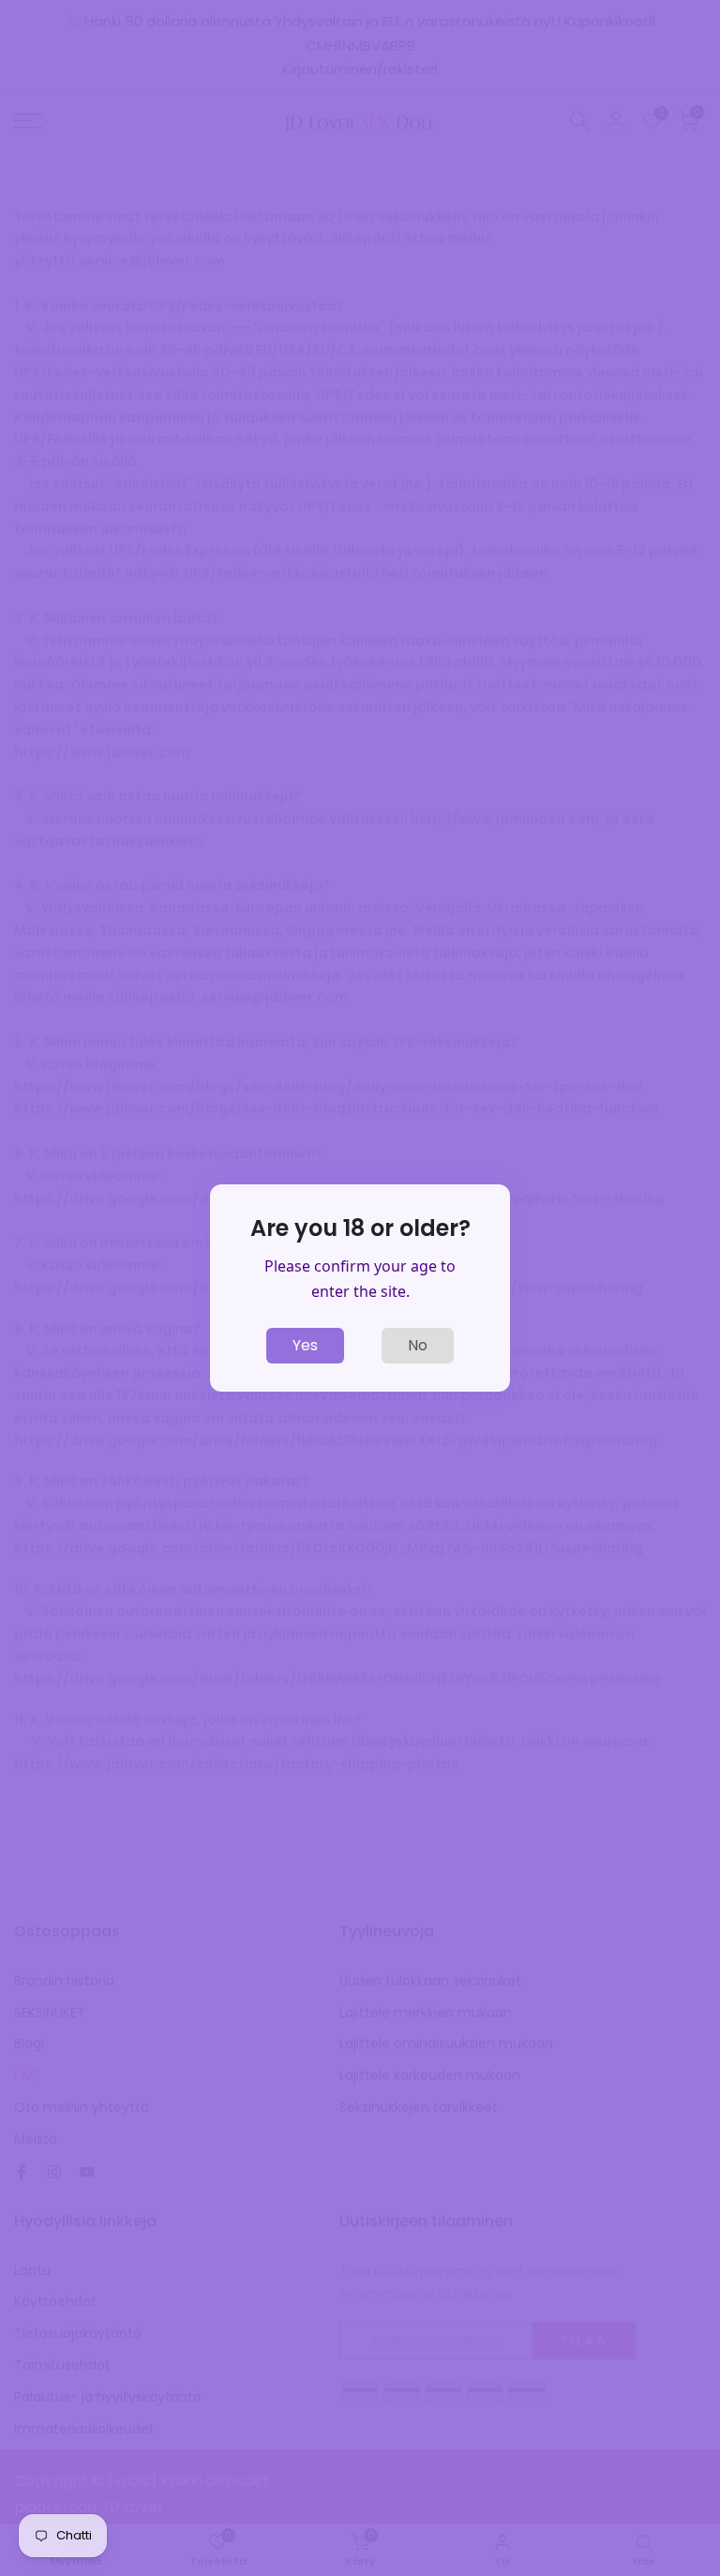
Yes (305, 1345)
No (418, 1345)
